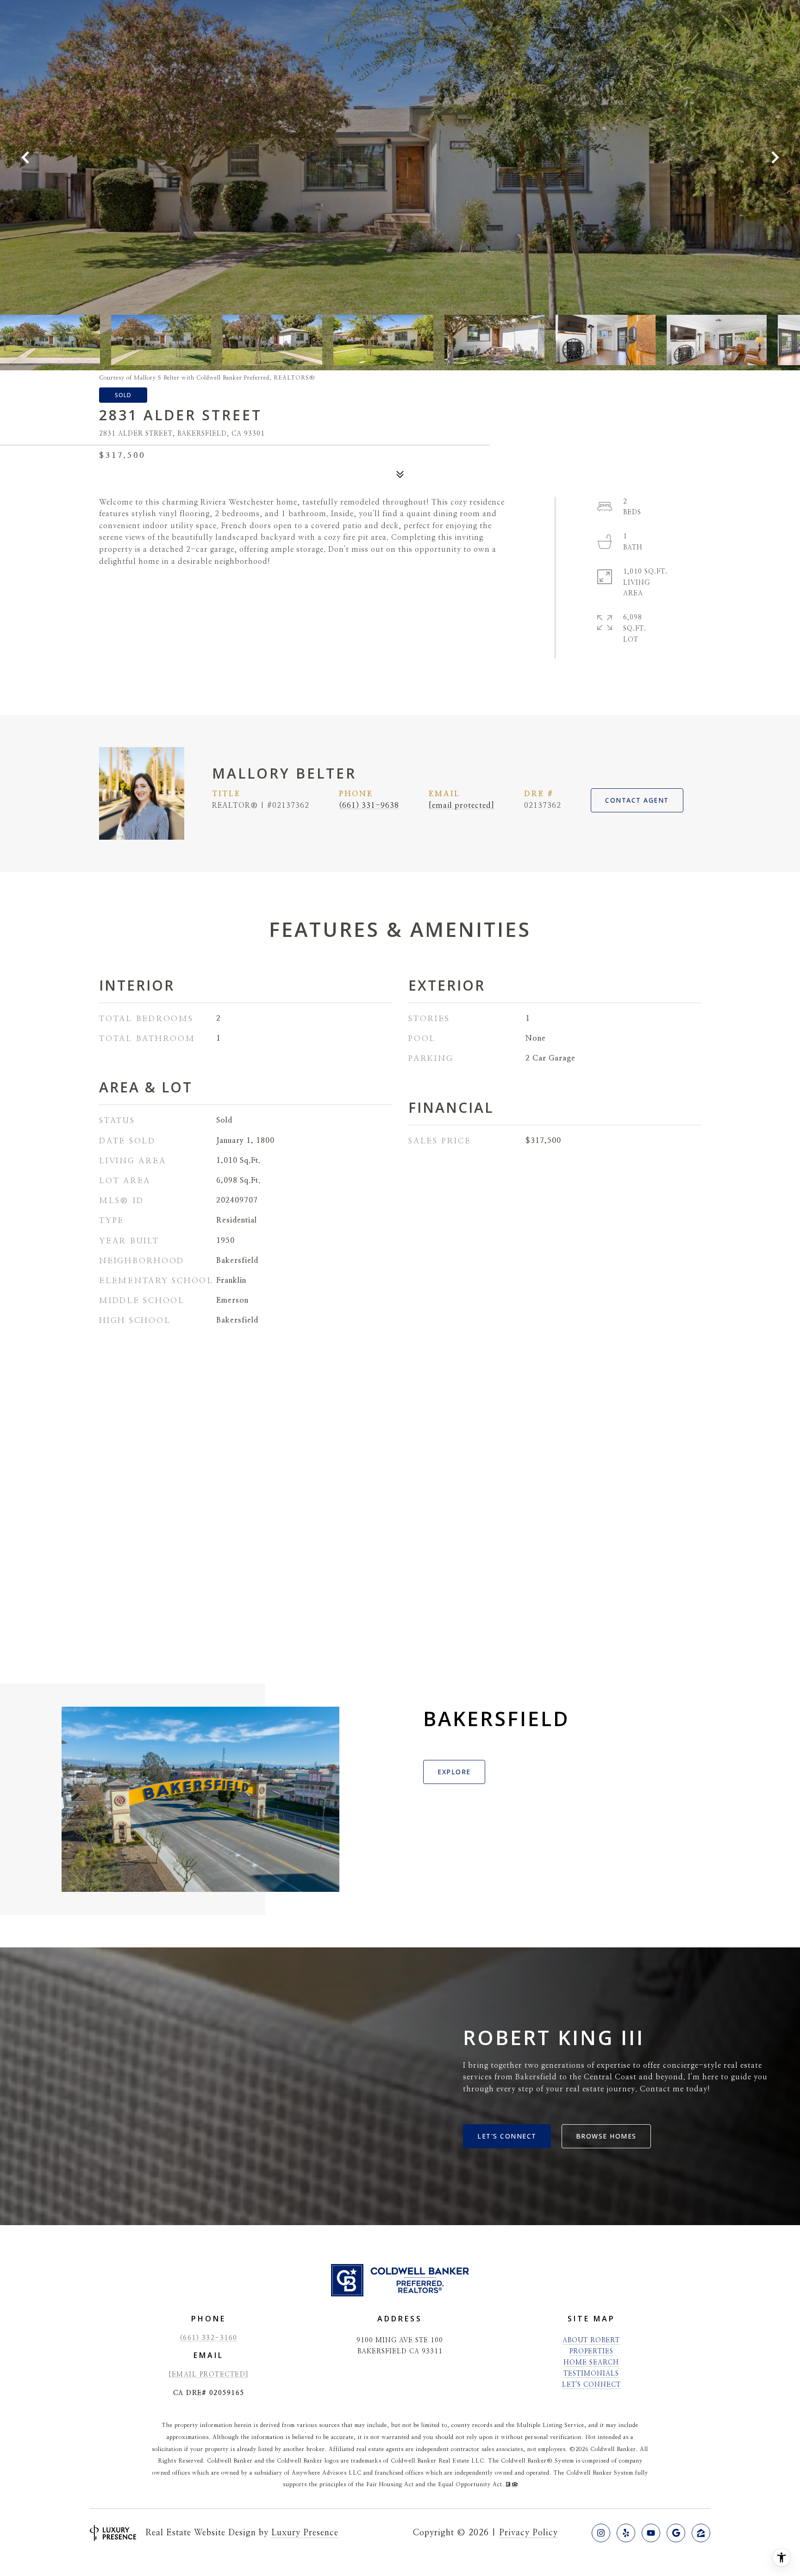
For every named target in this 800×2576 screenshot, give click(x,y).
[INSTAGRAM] (601, 2533)
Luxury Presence (305, 2533)
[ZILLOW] (701, 2533)
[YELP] (626, 2533)
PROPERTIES (591, 2351)
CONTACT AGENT (637, 800)
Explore (454, 1772)
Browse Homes (606, 2136)
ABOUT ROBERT (591, 2340)
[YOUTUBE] (651, 2533)
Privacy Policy (528, 2533)
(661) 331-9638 (369, 805)
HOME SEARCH (591, 2363)
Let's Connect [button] (507, 2136)
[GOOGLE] (676, 2533)
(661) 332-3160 (209, 2338)
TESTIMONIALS (591, 2374)
